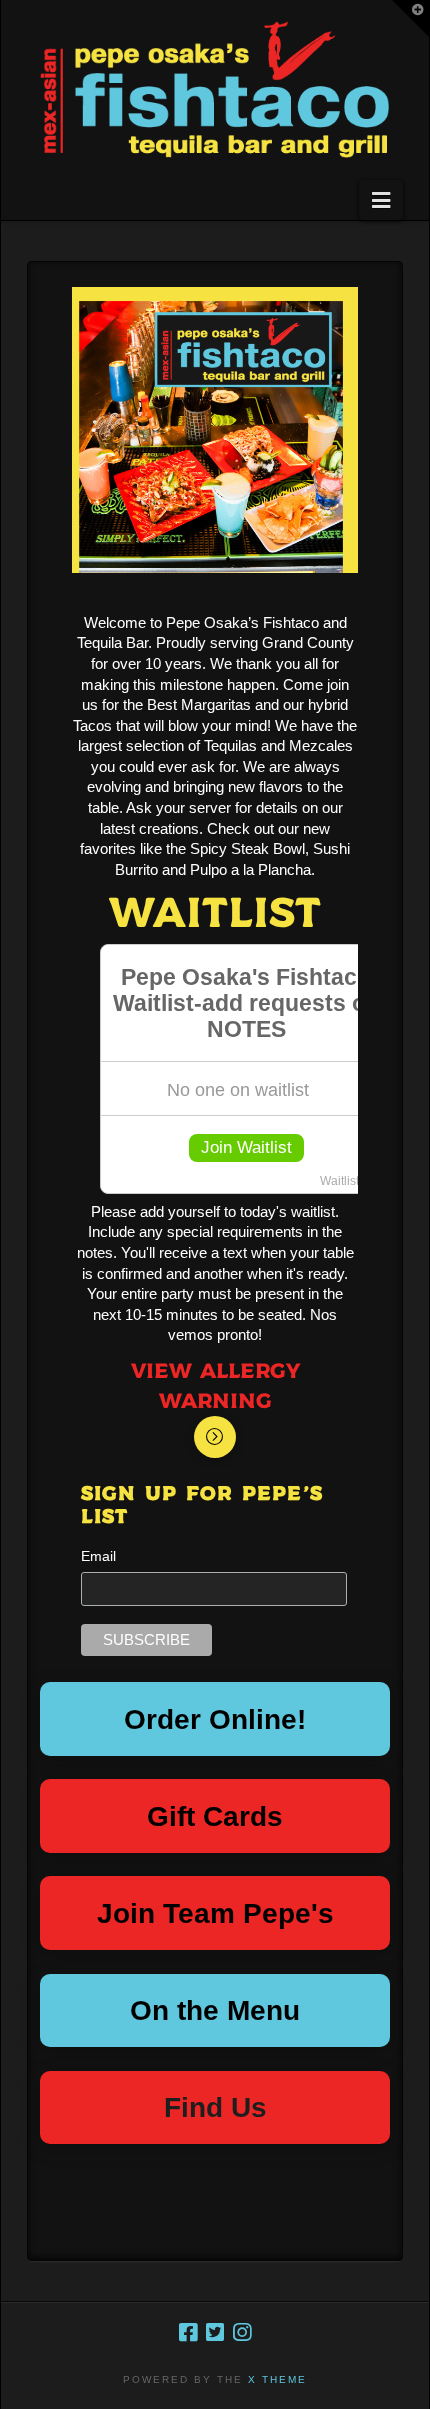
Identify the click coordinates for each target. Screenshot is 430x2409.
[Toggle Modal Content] (215, 1437)
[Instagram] (242, 2332)
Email (98, 1556)
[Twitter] (215, 2332)
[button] (381, 200)
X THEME (277, 2379)
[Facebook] (188, 2332)
